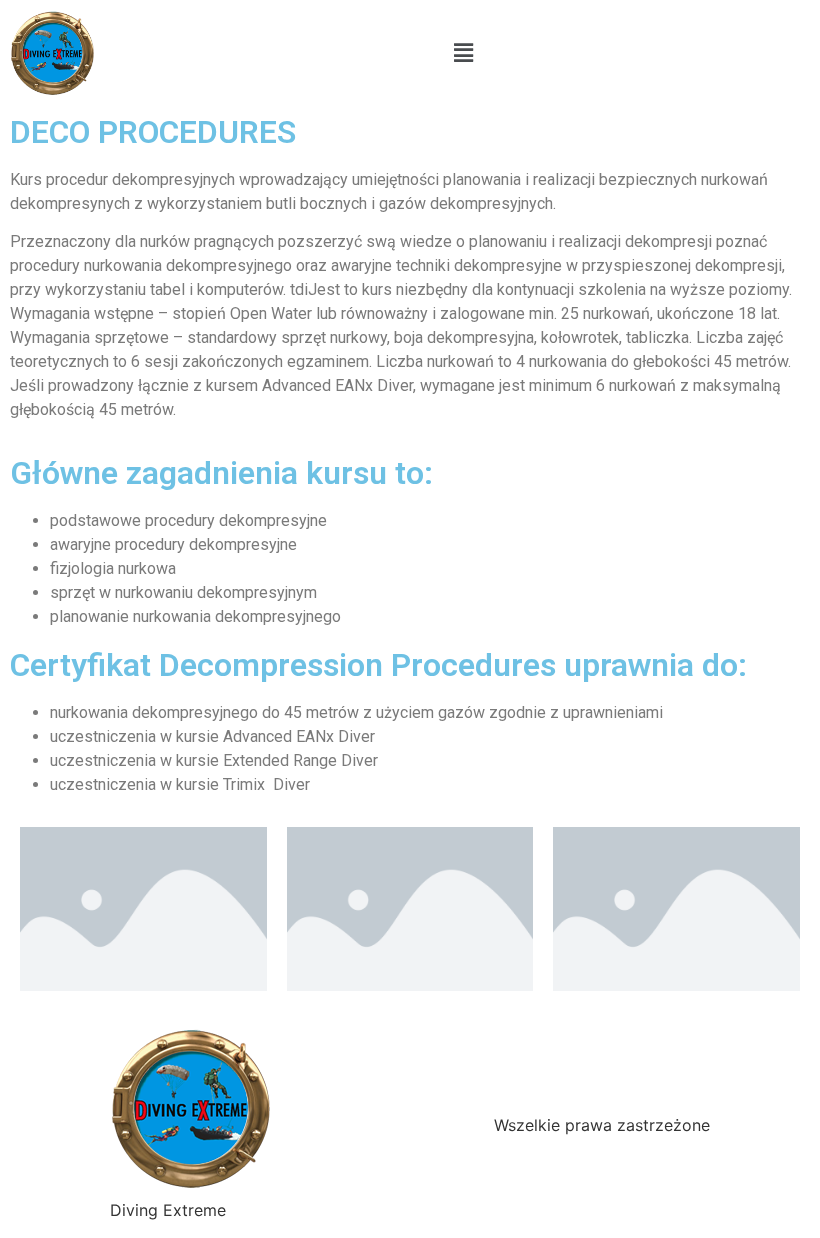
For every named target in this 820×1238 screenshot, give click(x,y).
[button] (463, 52)
